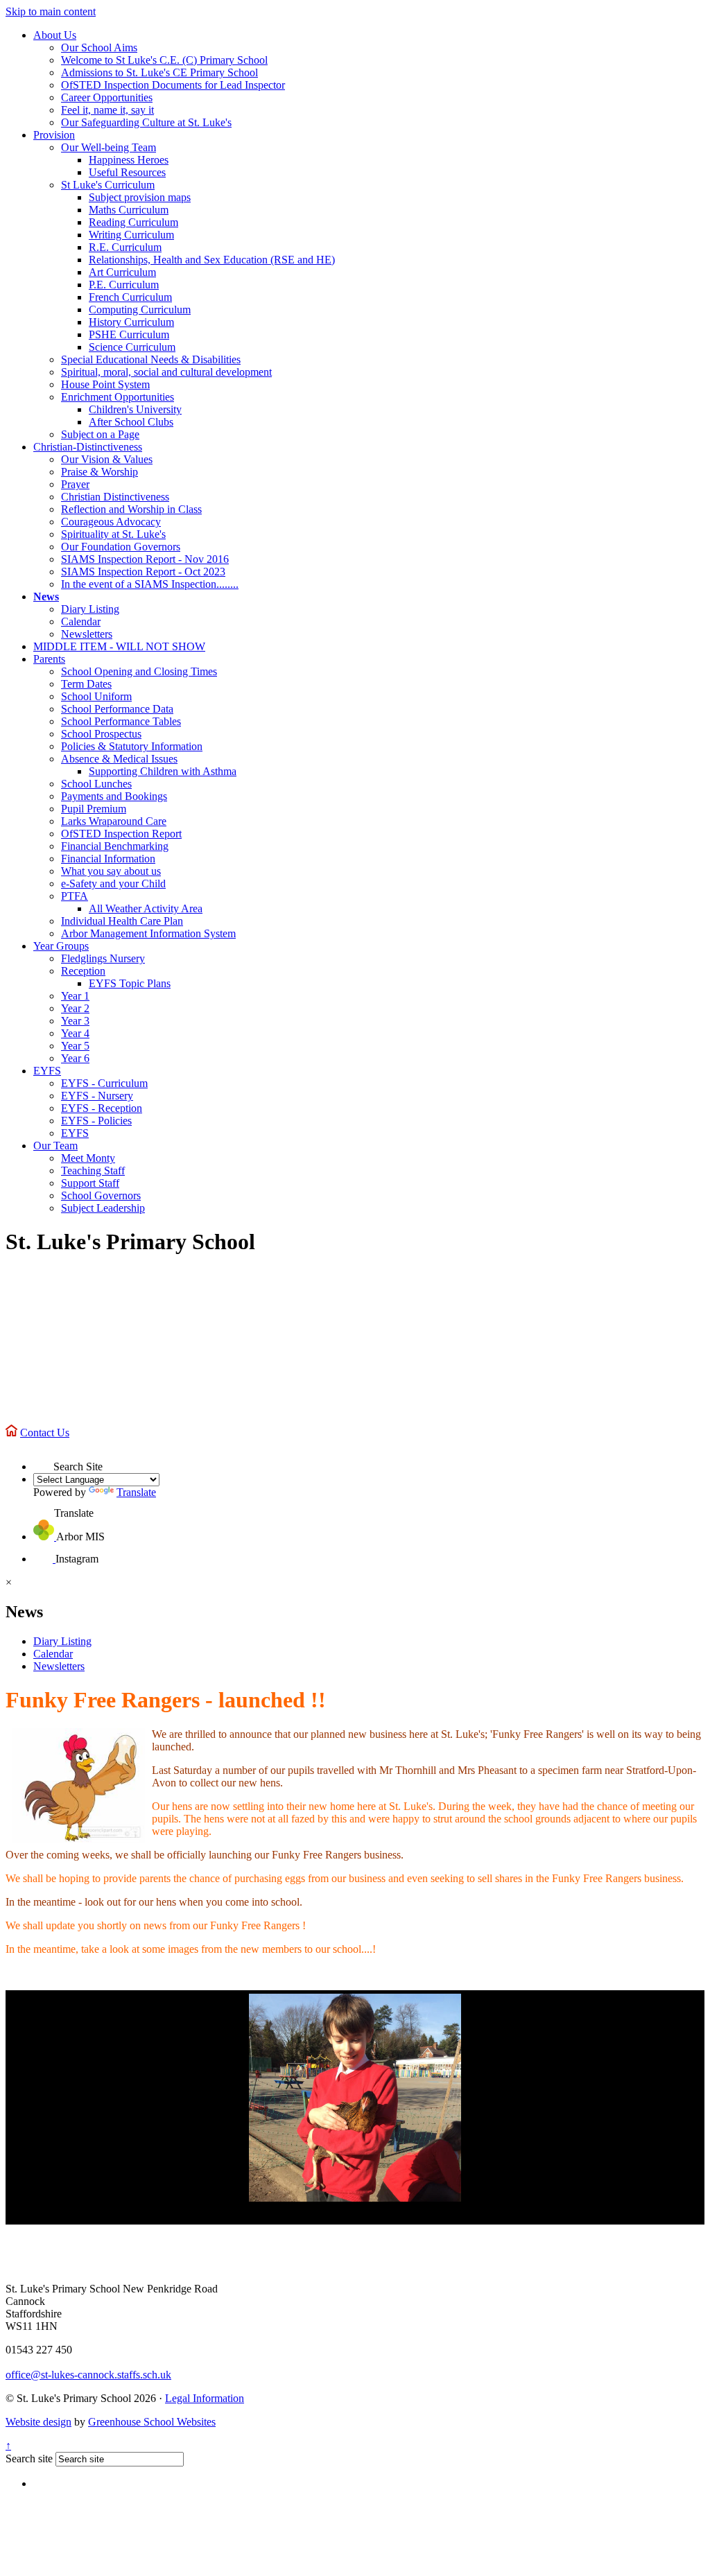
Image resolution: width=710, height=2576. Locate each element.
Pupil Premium (94, 809)
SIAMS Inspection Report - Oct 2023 (143, 572)
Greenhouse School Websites (152, 2422)
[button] (43, 1460)
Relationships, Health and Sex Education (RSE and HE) (212, 260)
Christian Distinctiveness (115, 497)
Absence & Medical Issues (119, 759)
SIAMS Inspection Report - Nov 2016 (145, 559)
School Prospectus (101, 734)
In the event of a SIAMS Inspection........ (150, 584)
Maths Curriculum (129, 210)
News (46, 597)
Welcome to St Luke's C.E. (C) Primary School (164, 60)
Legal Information (205, 2398)
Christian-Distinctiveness (88, 447)
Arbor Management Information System (148, 933)
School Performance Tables (121, 721)
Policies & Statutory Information (132, 746)
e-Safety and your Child (113, 884)
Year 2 (75, 1008)
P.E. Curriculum (124, 285)
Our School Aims (99, 47)
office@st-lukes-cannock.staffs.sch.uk (88, 2375)
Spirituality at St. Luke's (113, 534)
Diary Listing (90, 609)
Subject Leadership (103, 1208)
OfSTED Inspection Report (121, 834)
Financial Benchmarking (115, 846)
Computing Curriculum (140, 310)
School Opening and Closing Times (139, 671)
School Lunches (96, 784)
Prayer (75, 484)
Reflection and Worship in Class (131, 509)
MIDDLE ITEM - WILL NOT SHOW (119, 646)
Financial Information (108, 859)
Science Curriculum (132, 347)
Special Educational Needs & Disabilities (151, 359)
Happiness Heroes (129, 160)
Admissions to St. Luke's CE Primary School (159, 72)
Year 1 (75, 996)
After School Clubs (131, 422)
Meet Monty (88, 1158)
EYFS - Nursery (97, 1096)
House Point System (105, 384)
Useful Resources (127, 172)
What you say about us (111, 871)
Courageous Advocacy (111, 522)
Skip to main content (51, 11)
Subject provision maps (140, 197)
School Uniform (96, 696)
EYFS (47, 1071)
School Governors (101, 1195)
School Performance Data (117, 709)
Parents (49, 659)
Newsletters (87, 634)
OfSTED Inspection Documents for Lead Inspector (173, 85)
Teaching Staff (93, 1170)
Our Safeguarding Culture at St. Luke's (146, 122)
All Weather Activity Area (146, 908)
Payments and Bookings (114, 796)
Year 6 (75, 1058)
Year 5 (75, 1046)
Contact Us (45, 1433)
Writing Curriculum (131, 235)
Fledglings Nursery (103, 958)
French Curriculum (130, 297)
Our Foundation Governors (121, 547)
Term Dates (86, 684)
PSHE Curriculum (129, 334)
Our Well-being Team (109, 147)
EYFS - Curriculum (104, 1083)
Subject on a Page (100, 434)
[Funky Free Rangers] (355, 2098)
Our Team (55, 1146)
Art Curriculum (122, 272)
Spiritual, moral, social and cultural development (166, 372)
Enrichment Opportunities (118, 397)
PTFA (75, 896)
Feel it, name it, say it (107, 110)
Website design (38, 2422)
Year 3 (75, 1021)
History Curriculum (131, 322)
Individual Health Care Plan (122, 921)
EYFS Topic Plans (130, 983)
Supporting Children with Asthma (163, 771)
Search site (29, 2458)
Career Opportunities (107, 97)
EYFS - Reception (102, 1108)
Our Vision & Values (107, 459)
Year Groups (61, 946)
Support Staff (90, 1183)
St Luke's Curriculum (108, 185)
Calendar (81, 621)
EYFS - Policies (96, 1121)
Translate (136, 1492)
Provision (54, 135)
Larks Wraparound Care (114, 821)
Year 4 (75, 1033)
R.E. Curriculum (125, 247)
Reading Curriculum (133, 222)
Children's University (135, 409)
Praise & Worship (99, 472)
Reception (83, 971)
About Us (55, 35)
